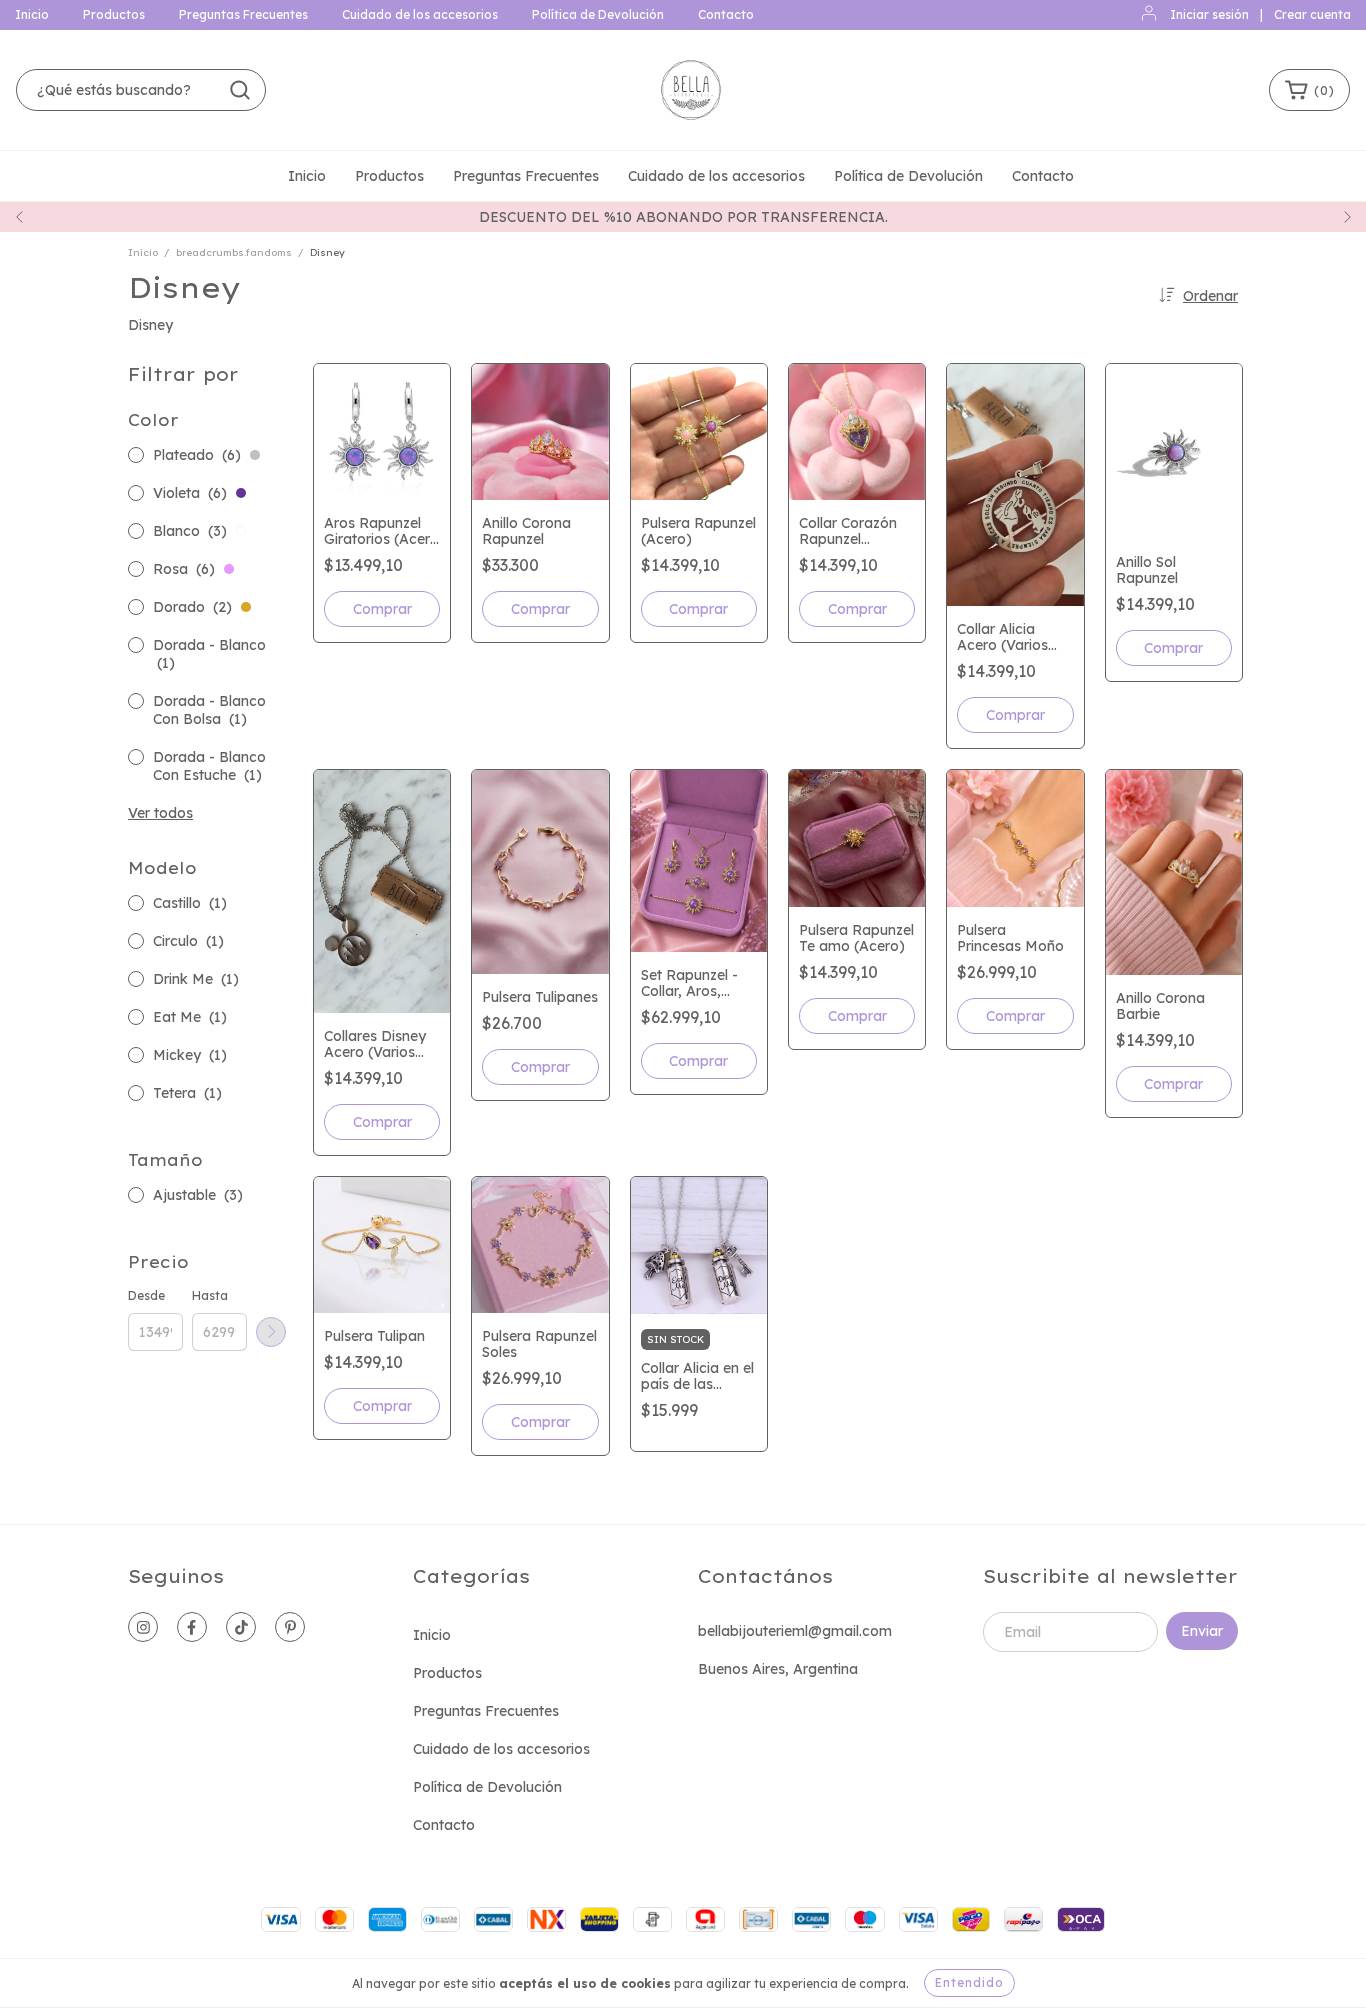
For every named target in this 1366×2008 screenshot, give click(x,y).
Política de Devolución (598, 14)
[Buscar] (240, 90)
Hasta (210, 1295)
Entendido (969, 1982)
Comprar (382, 609)
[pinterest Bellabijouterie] (290, 1627)
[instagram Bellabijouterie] (143, 1627)
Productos (114, 14)
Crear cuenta (1312, 14)
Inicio (32, 14)
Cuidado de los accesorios (420, 14)
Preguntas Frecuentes (243, 14)
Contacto (726, 14)
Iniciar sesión (1209, 14)
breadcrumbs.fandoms (234, 252)
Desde (146, 1295)
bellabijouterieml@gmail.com (795, 1631)
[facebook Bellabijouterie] (192, 1627)
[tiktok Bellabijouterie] (241, 1627)
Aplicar (271, 1332)
